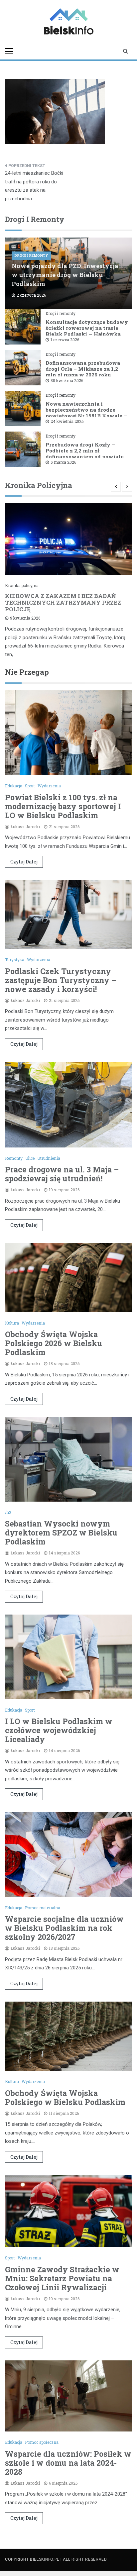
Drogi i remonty (31, 256)
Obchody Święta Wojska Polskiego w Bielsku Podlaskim (65, 2097)
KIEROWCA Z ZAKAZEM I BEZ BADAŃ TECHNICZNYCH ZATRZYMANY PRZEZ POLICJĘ (63, 602)
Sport (30, 786)
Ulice (30, 1158)
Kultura (12, 1323)
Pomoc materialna (43, 1908)
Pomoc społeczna (42, 2442)
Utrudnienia (49, 1158)
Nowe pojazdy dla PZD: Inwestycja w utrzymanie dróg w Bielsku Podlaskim (65, 275)
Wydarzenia (49, 786)
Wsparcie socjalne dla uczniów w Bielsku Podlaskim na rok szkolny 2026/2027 (64, 1928)
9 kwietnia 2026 (25, 618)
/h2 (8, 1512)
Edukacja (14, 786)
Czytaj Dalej (24, 862)
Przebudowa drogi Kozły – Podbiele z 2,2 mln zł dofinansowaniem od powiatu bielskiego (85, 453)
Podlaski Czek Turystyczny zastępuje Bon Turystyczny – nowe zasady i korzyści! (61, 980)
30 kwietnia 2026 (67, 380)
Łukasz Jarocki (25, 827)
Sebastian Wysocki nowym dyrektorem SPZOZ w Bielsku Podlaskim (61, 1533)
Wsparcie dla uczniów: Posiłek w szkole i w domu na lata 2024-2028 (68, 2463)
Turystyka (15, 959)
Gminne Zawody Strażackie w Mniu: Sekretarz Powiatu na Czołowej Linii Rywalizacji (62, 2278)
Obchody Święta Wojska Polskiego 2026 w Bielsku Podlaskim (54, 1343)
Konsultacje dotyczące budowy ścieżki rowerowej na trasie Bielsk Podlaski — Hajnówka (87, 328)
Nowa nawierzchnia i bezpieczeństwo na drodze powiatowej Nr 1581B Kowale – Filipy (86, 413)
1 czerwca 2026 (65, 340)
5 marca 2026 (63, 462)
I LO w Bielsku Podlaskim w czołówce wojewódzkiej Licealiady (59, 1730)
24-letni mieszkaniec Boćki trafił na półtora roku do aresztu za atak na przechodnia (34, 186)
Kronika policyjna (22, 585)
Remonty (14, 1158)
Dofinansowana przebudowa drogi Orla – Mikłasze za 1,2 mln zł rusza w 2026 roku (83, 369)
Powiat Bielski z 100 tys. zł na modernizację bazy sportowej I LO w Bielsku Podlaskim (63, 806)
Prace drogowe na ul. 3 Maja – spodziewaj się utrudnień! (62, 1174)
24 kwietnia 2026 (67, 421)
